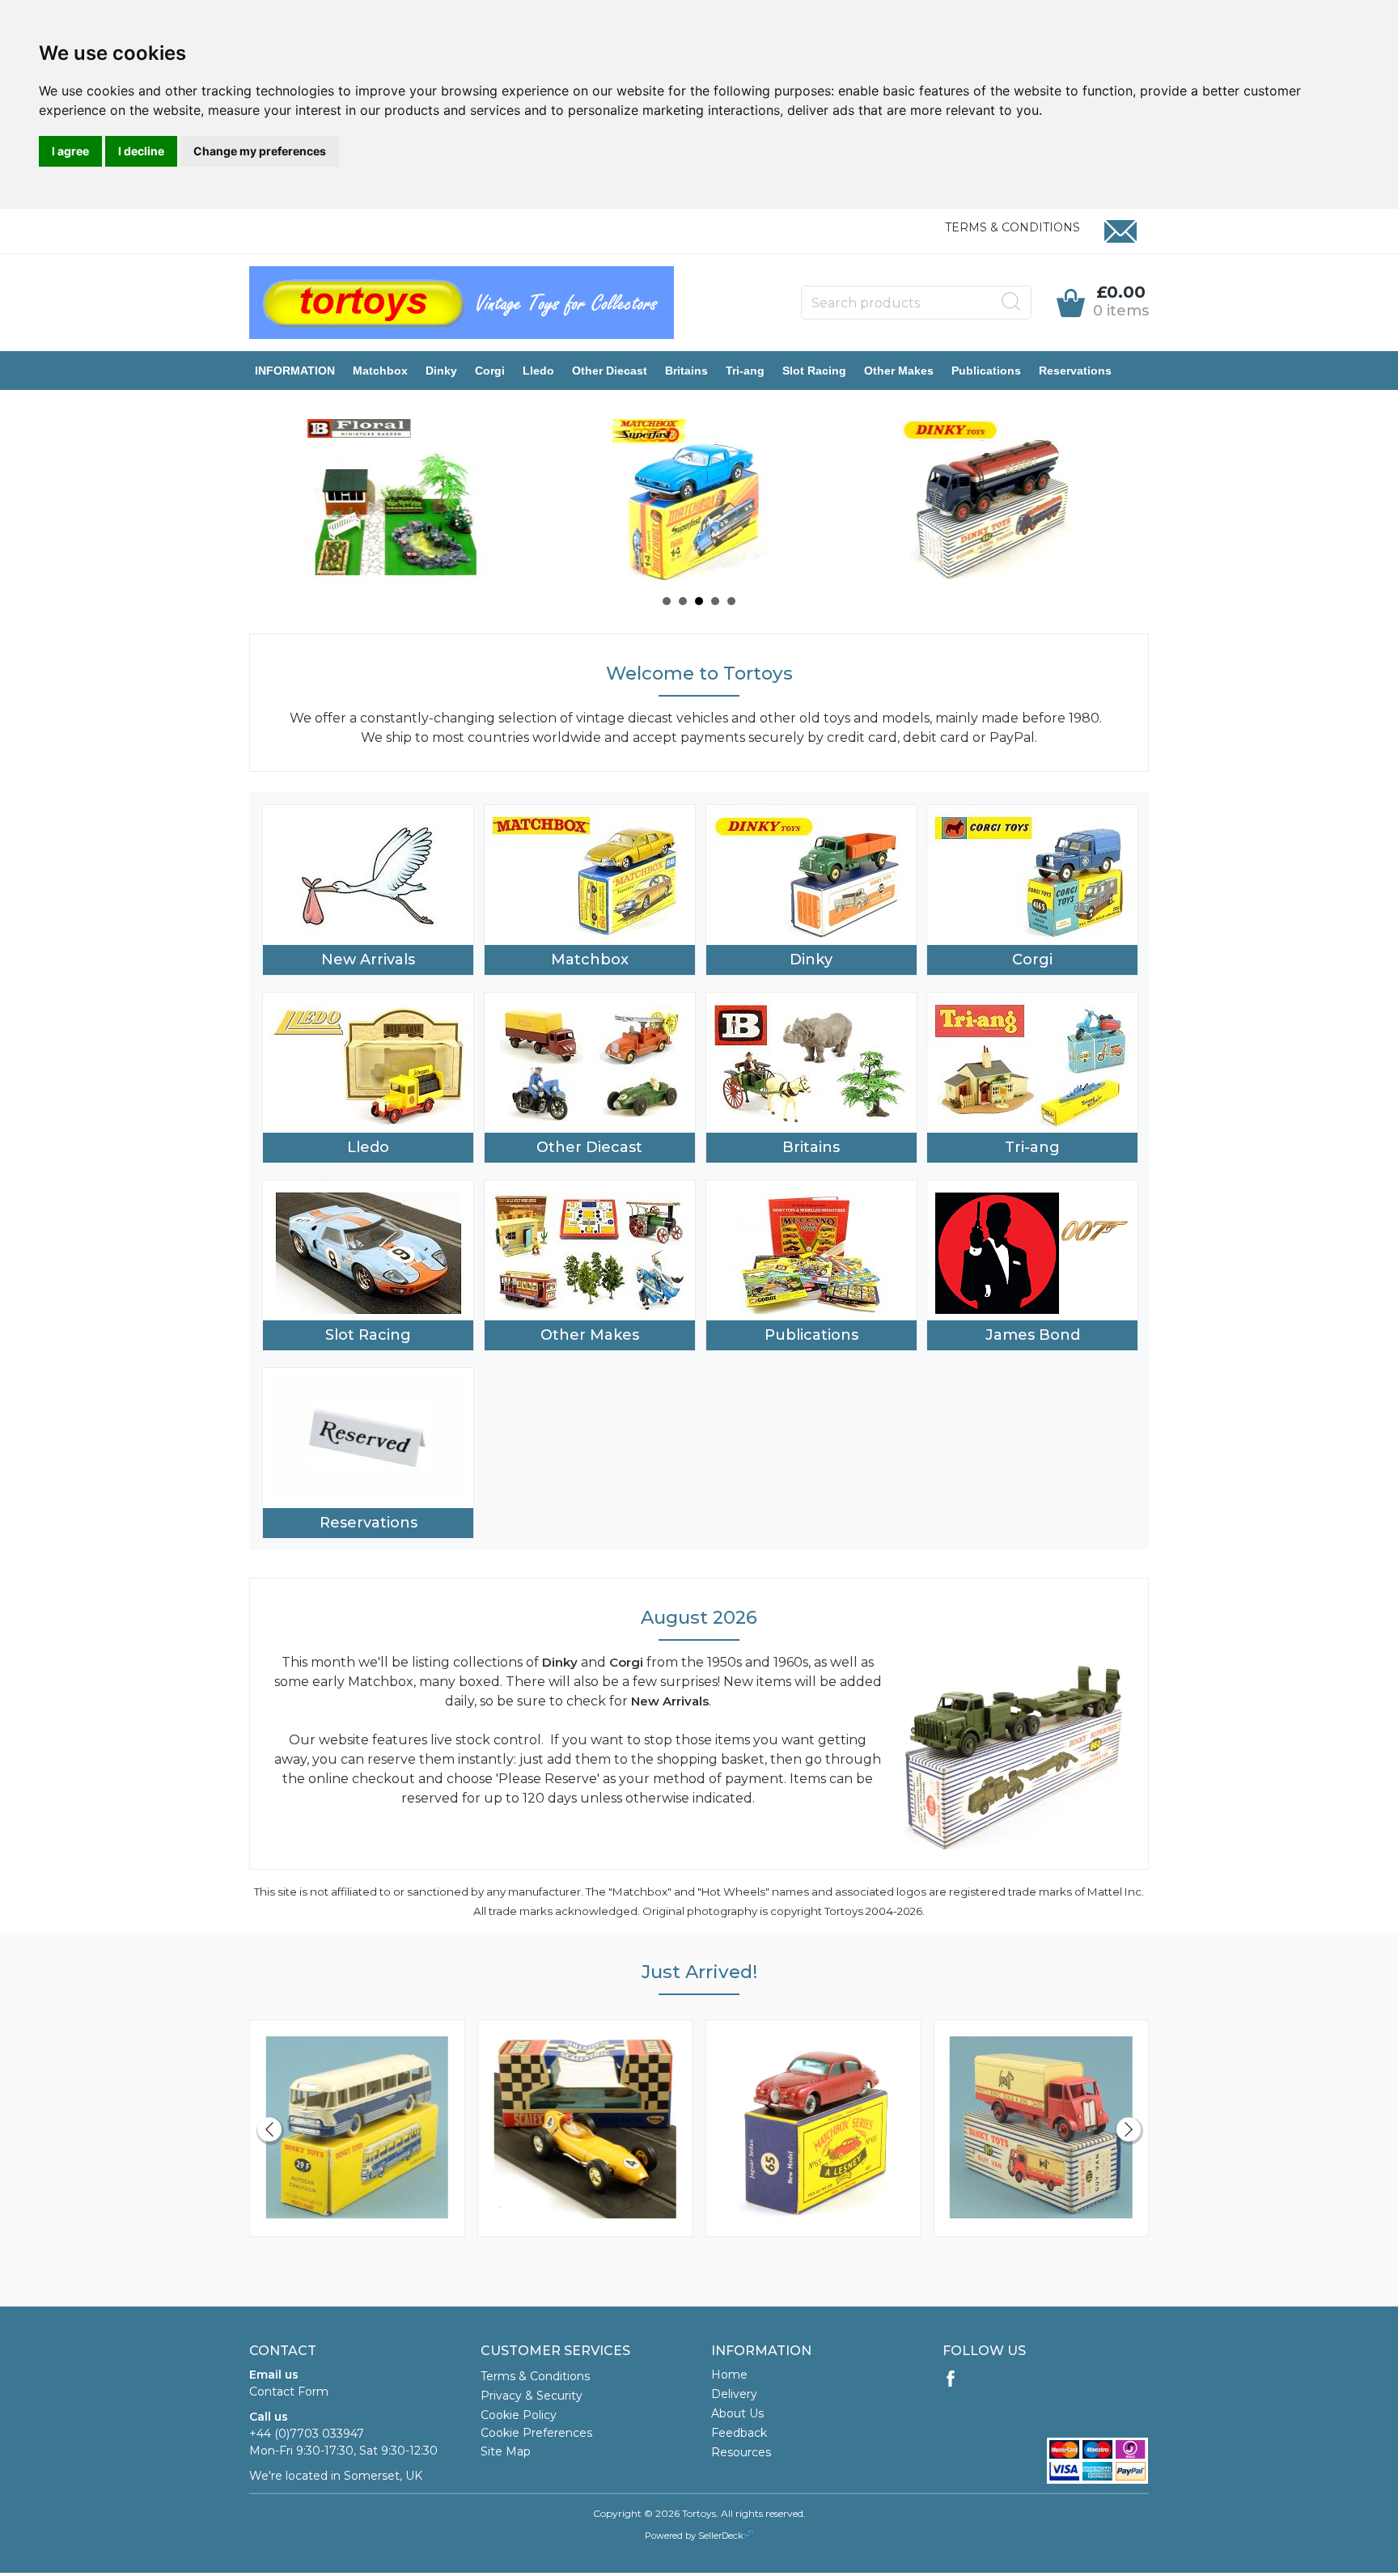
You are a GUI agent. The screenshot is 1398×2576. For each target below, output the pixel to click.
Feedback (739, 2433)
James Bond (1033, 1335)
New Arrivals (368, 960)
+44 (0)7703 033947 (307, 2434)
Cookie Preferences (536, 2433)
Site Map (506, 2451)
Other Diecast (610, 371)
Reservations (1075, 371)
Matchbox (380, 371)
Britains (686, 371)
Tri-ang (745, 371)
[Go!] (1011, 302)
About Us (737, 2413)
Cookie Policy (519, 2415)
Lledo (538, 371)
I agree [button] (70, 151)
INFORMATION (295, 371)
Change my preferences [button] (260, 151)
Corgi (490, 371)
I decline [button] (141, 151)
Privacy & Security (532, 2396)
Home (729, 2375)
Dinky (441, 371)
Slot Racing (814, 371)
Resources (741, 2452)
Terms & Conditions (1012, 227)
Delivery (734, 2394)
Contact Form (289, 2392)
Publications (986, 371)
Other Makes (899, 371)
